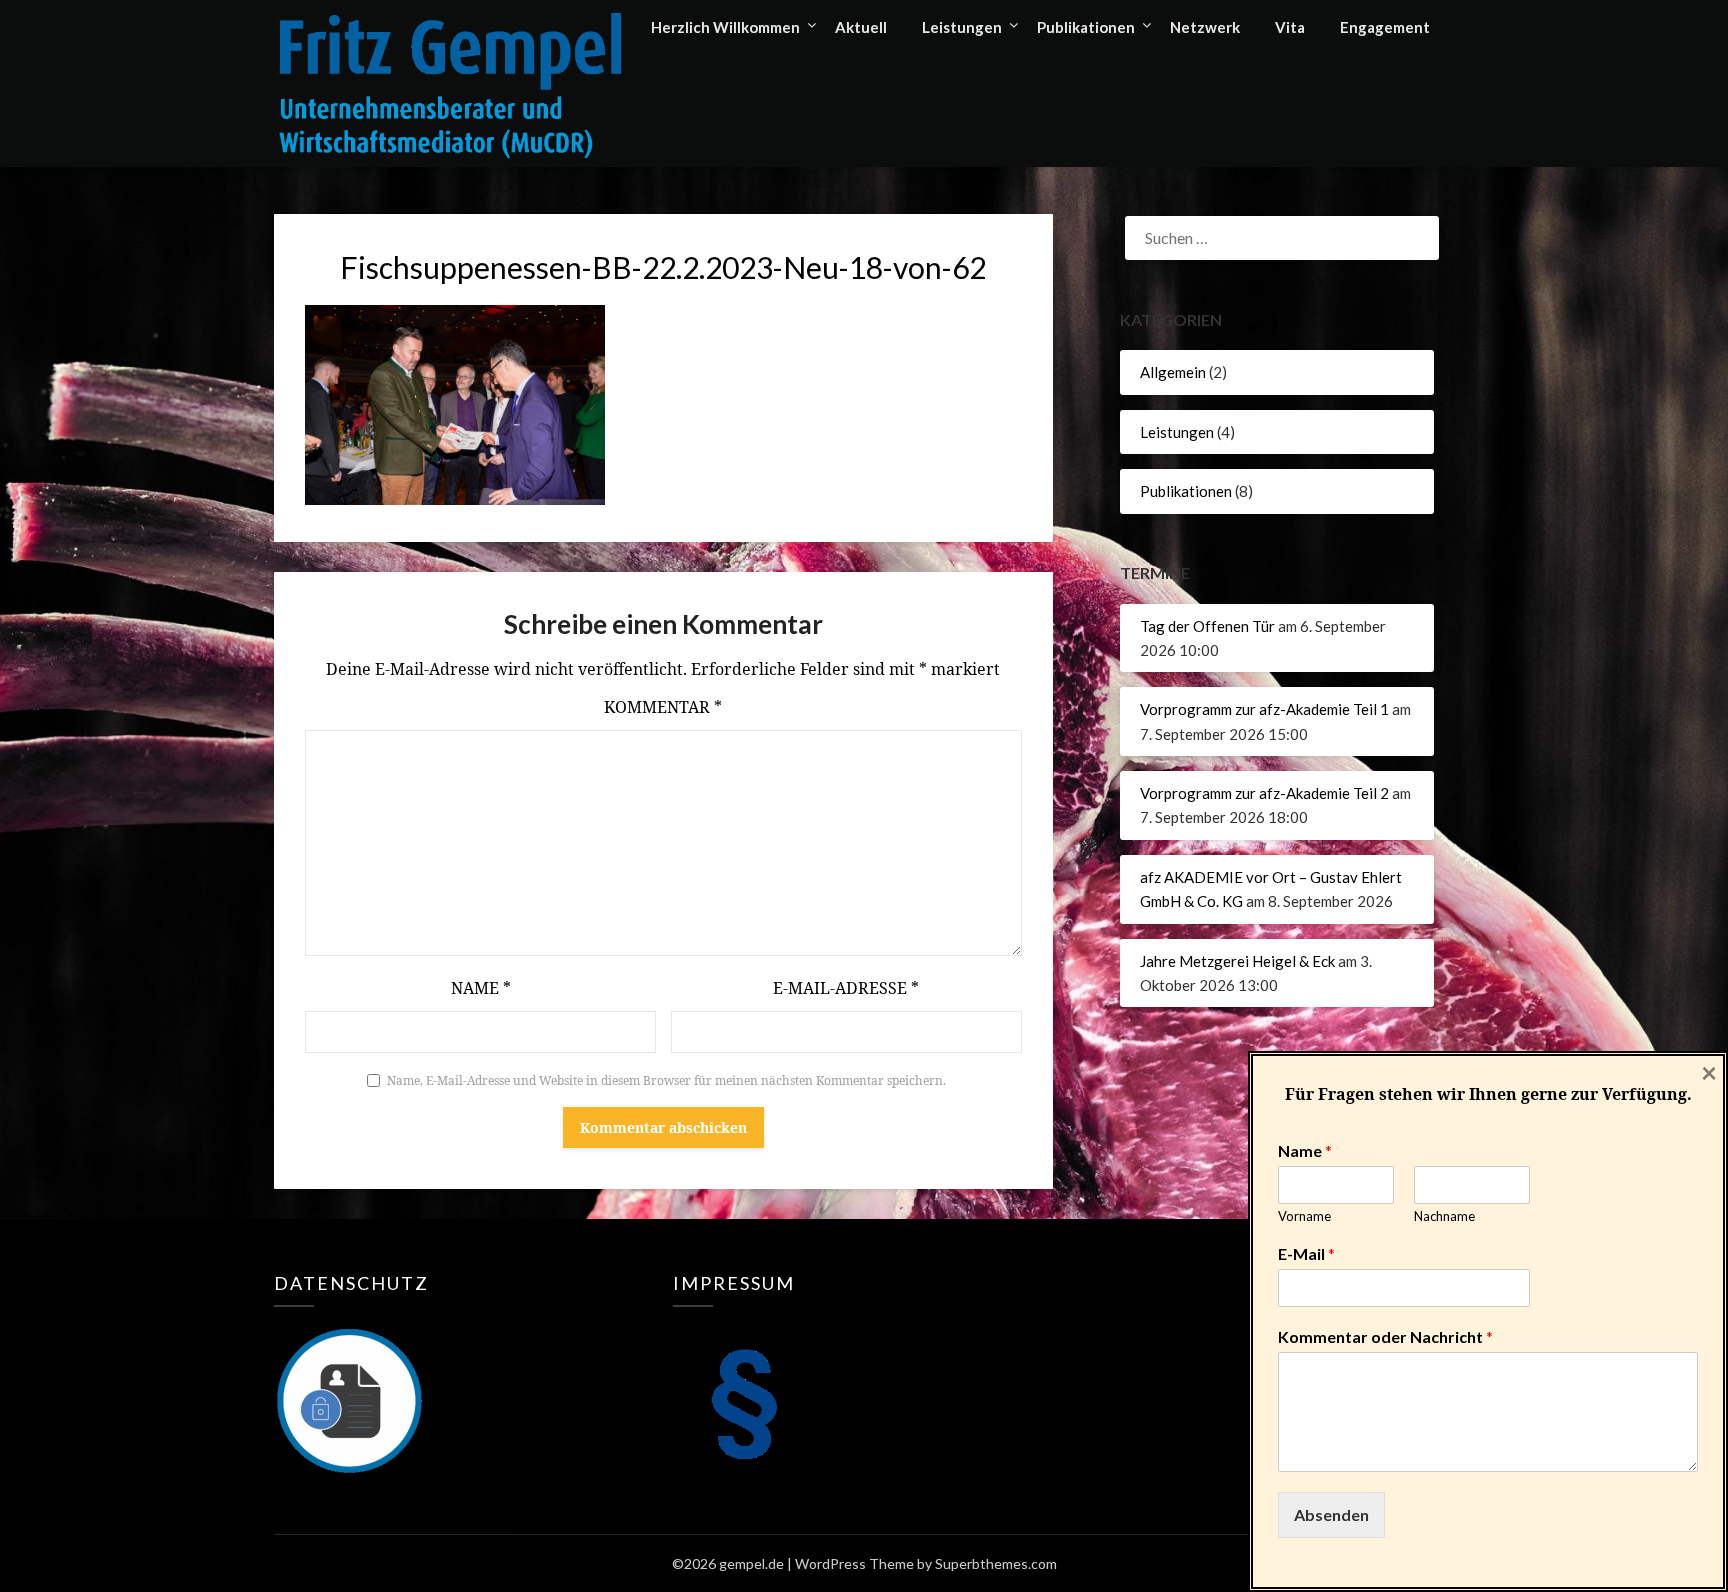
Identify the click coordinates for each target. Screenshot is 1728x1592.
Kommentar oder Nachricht (1385, 1336)
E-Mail (1306, 1253)
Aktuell (861, 27)
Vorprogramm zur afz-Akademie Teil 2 (1264, 793)
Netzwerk (1205, 27)
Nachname (1444, 1216)
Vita (1290, 27)
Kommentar (663, 707)
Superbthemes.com (996, 1563)
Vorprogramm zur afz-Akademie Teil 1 (1264, 709)
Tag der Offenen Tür (1207, 626)
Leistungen (962, 27)
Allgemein (1173, 372)
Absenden (1331, 1514)
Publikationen (1086, 27)
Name (481, 988)
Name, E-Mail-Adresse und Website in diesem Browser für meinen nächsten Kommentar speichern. (666, 1080)
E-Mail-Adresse (846, 988)
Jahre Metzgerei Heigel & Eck (1237, 961)
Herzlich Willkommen (725, 27)
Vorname (1304, 1216)
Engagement (1385, 27)
